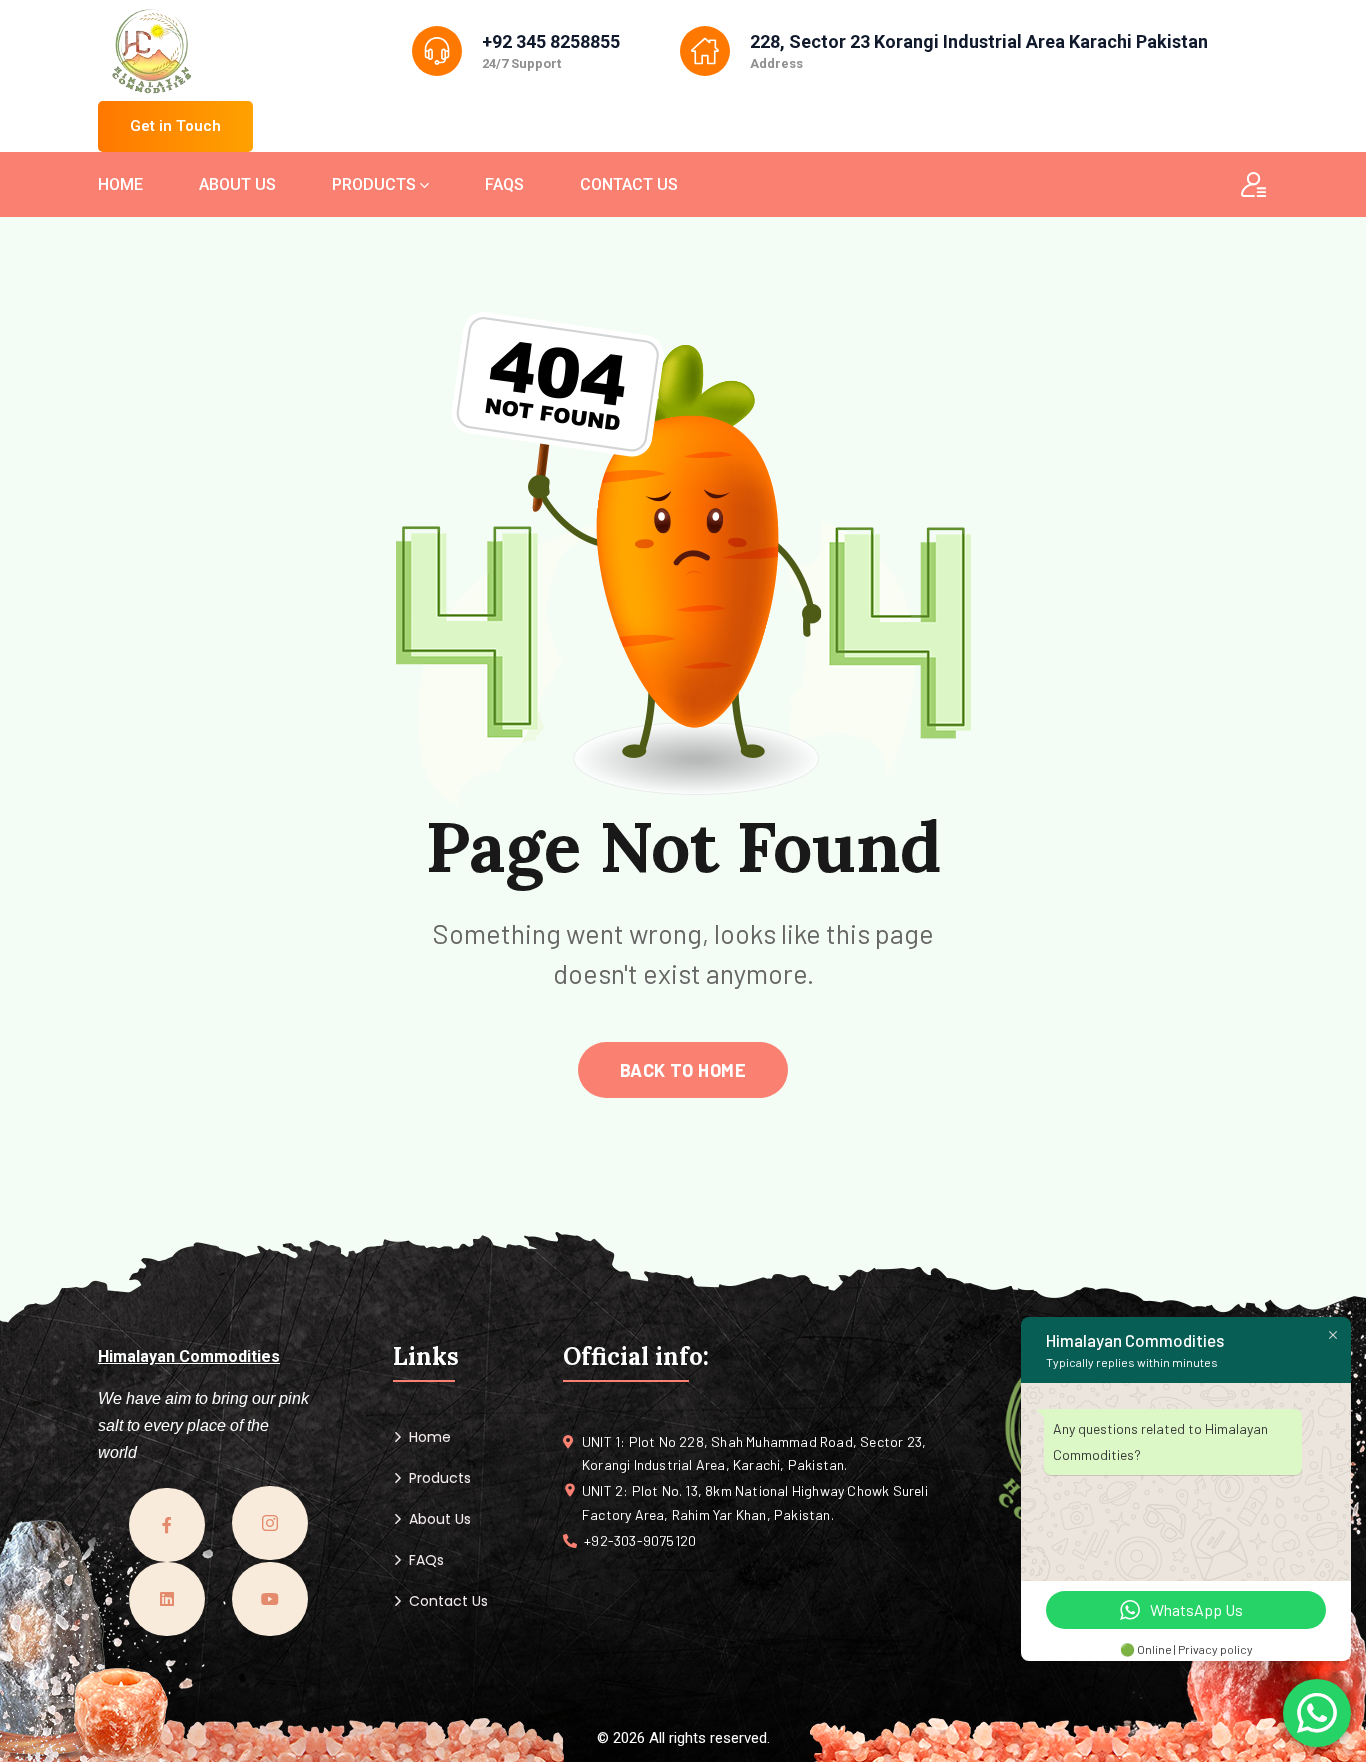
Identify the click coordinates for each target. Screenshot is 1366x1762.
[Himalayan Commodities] (152, 53)
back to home (683, 1070)
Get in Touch (175, 126)
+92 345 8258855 (551, 41)
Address (776, 63)
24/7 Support (521, 63)
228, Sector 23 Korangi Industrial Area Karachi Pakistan (979, 41)
